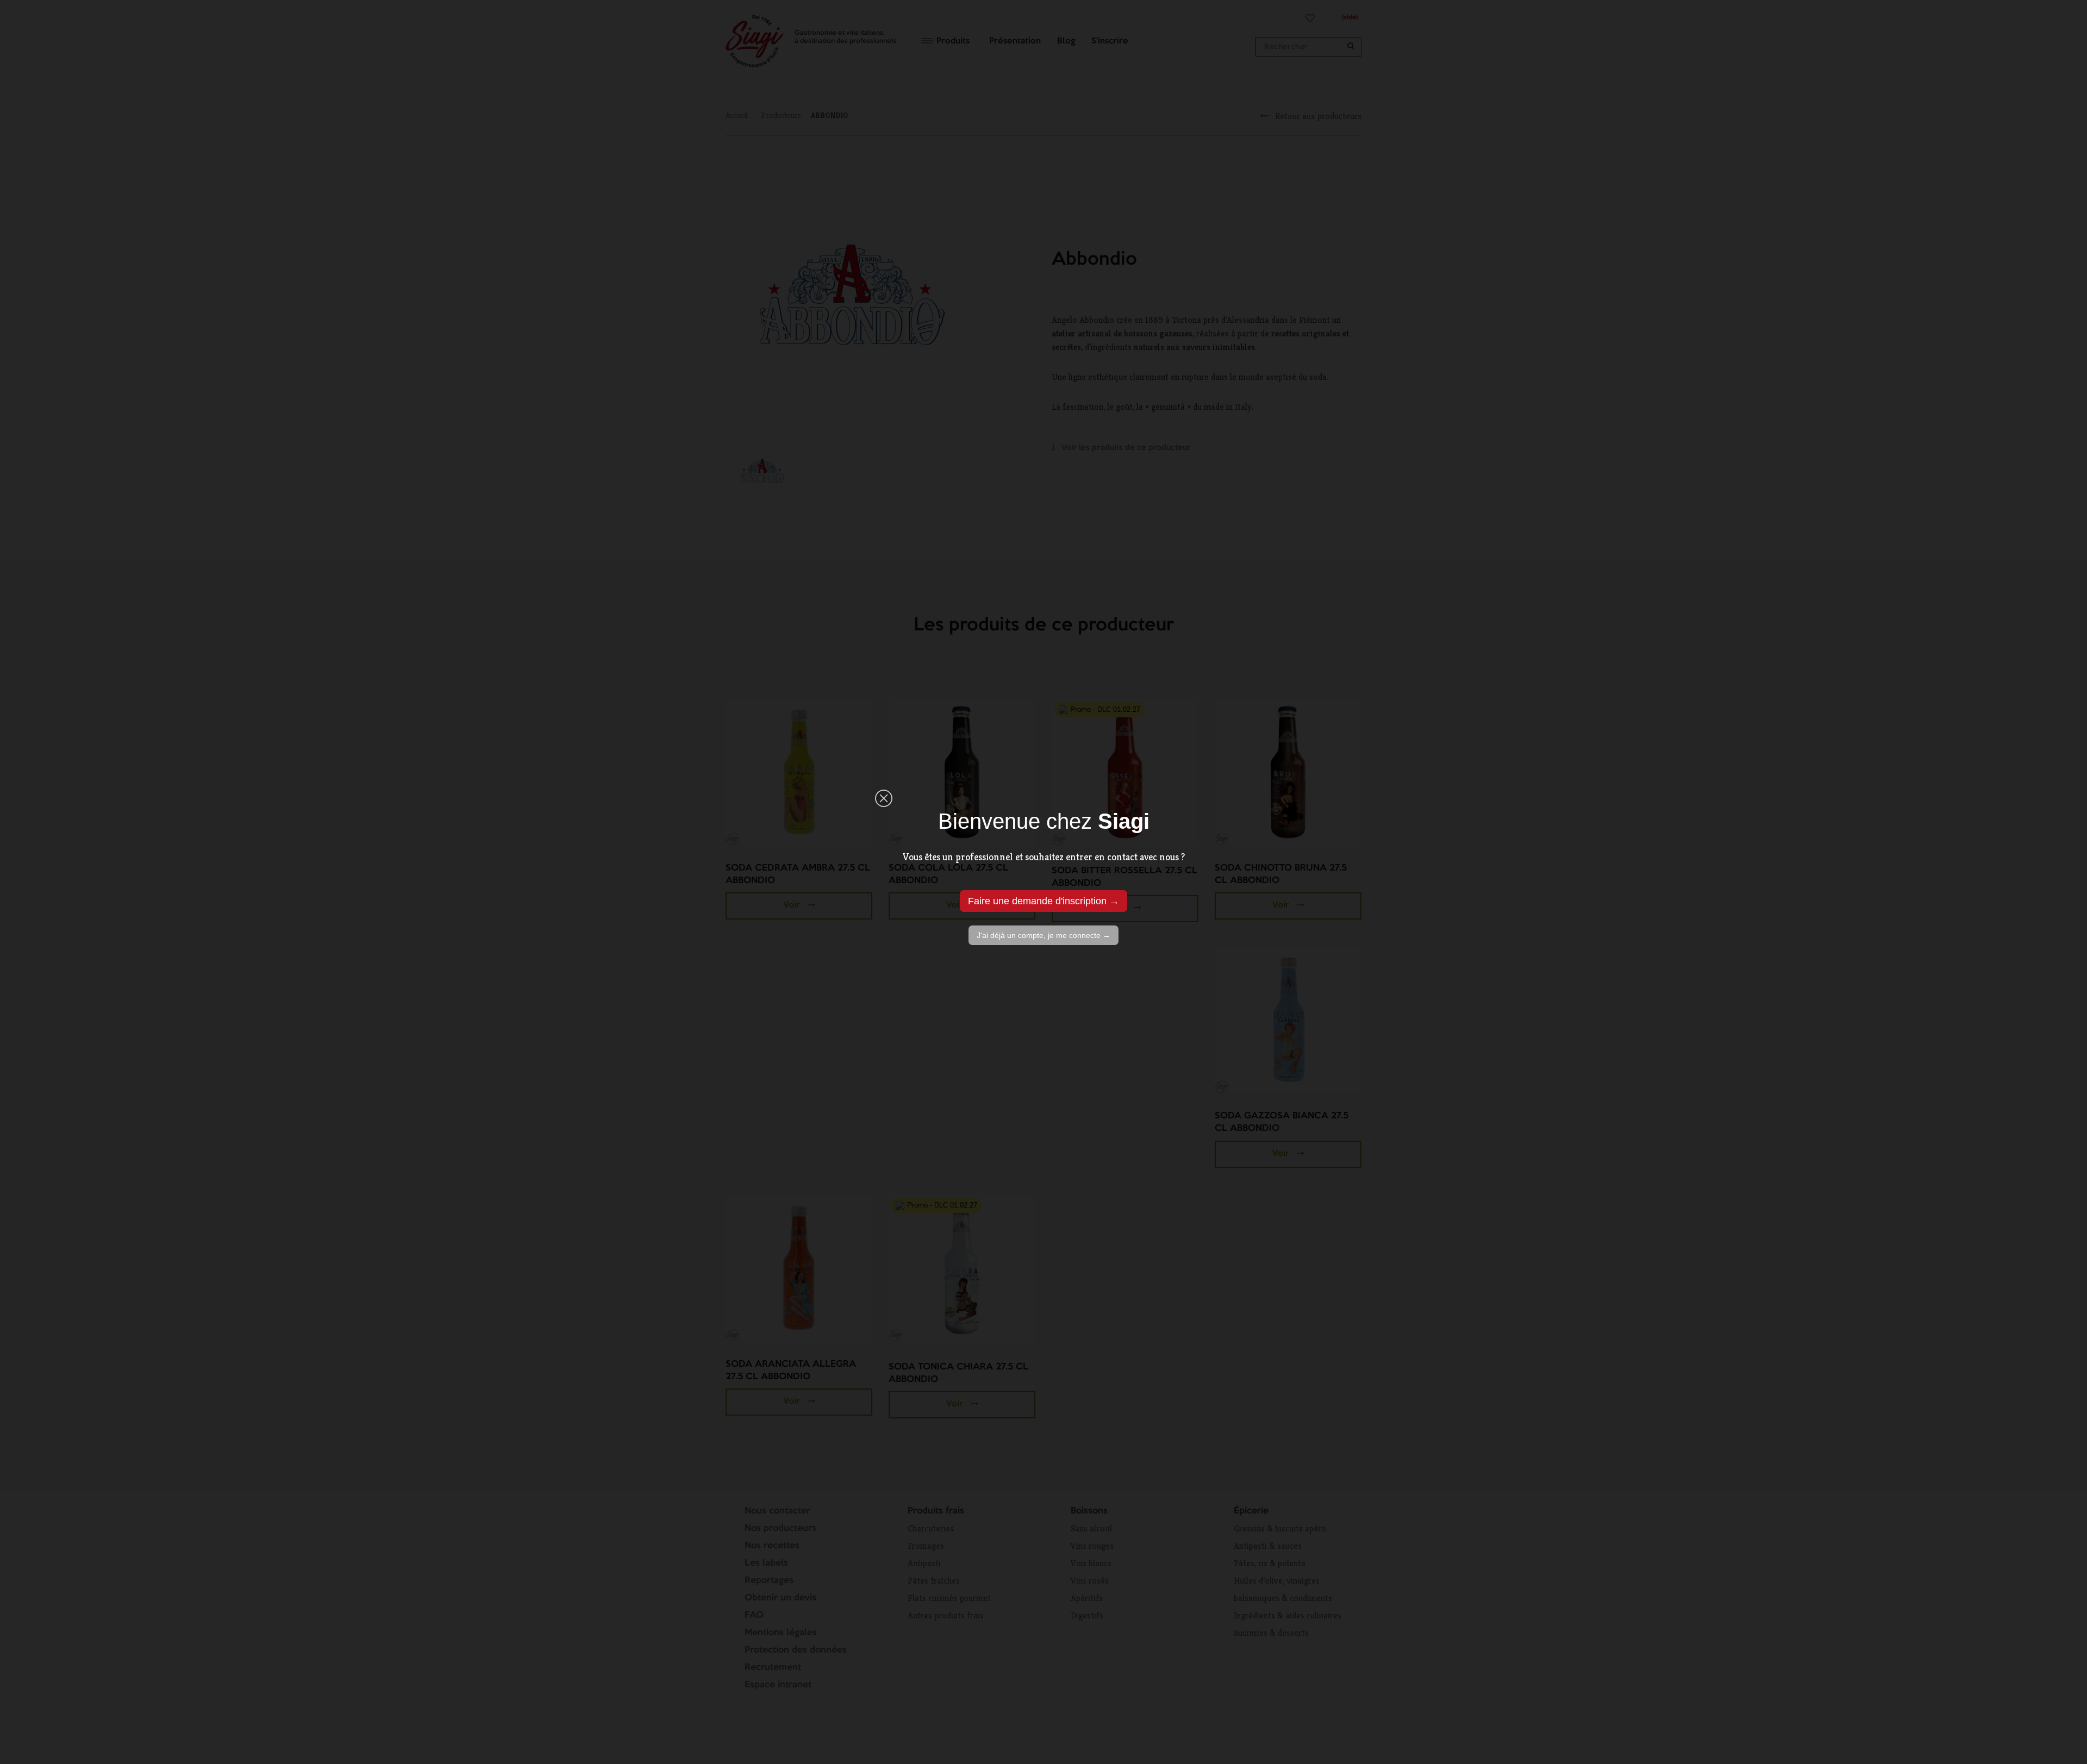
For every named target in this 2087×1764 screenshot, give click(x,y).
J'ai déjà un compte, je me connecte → (1043, 935)
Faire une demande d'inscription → (1043, 901)
